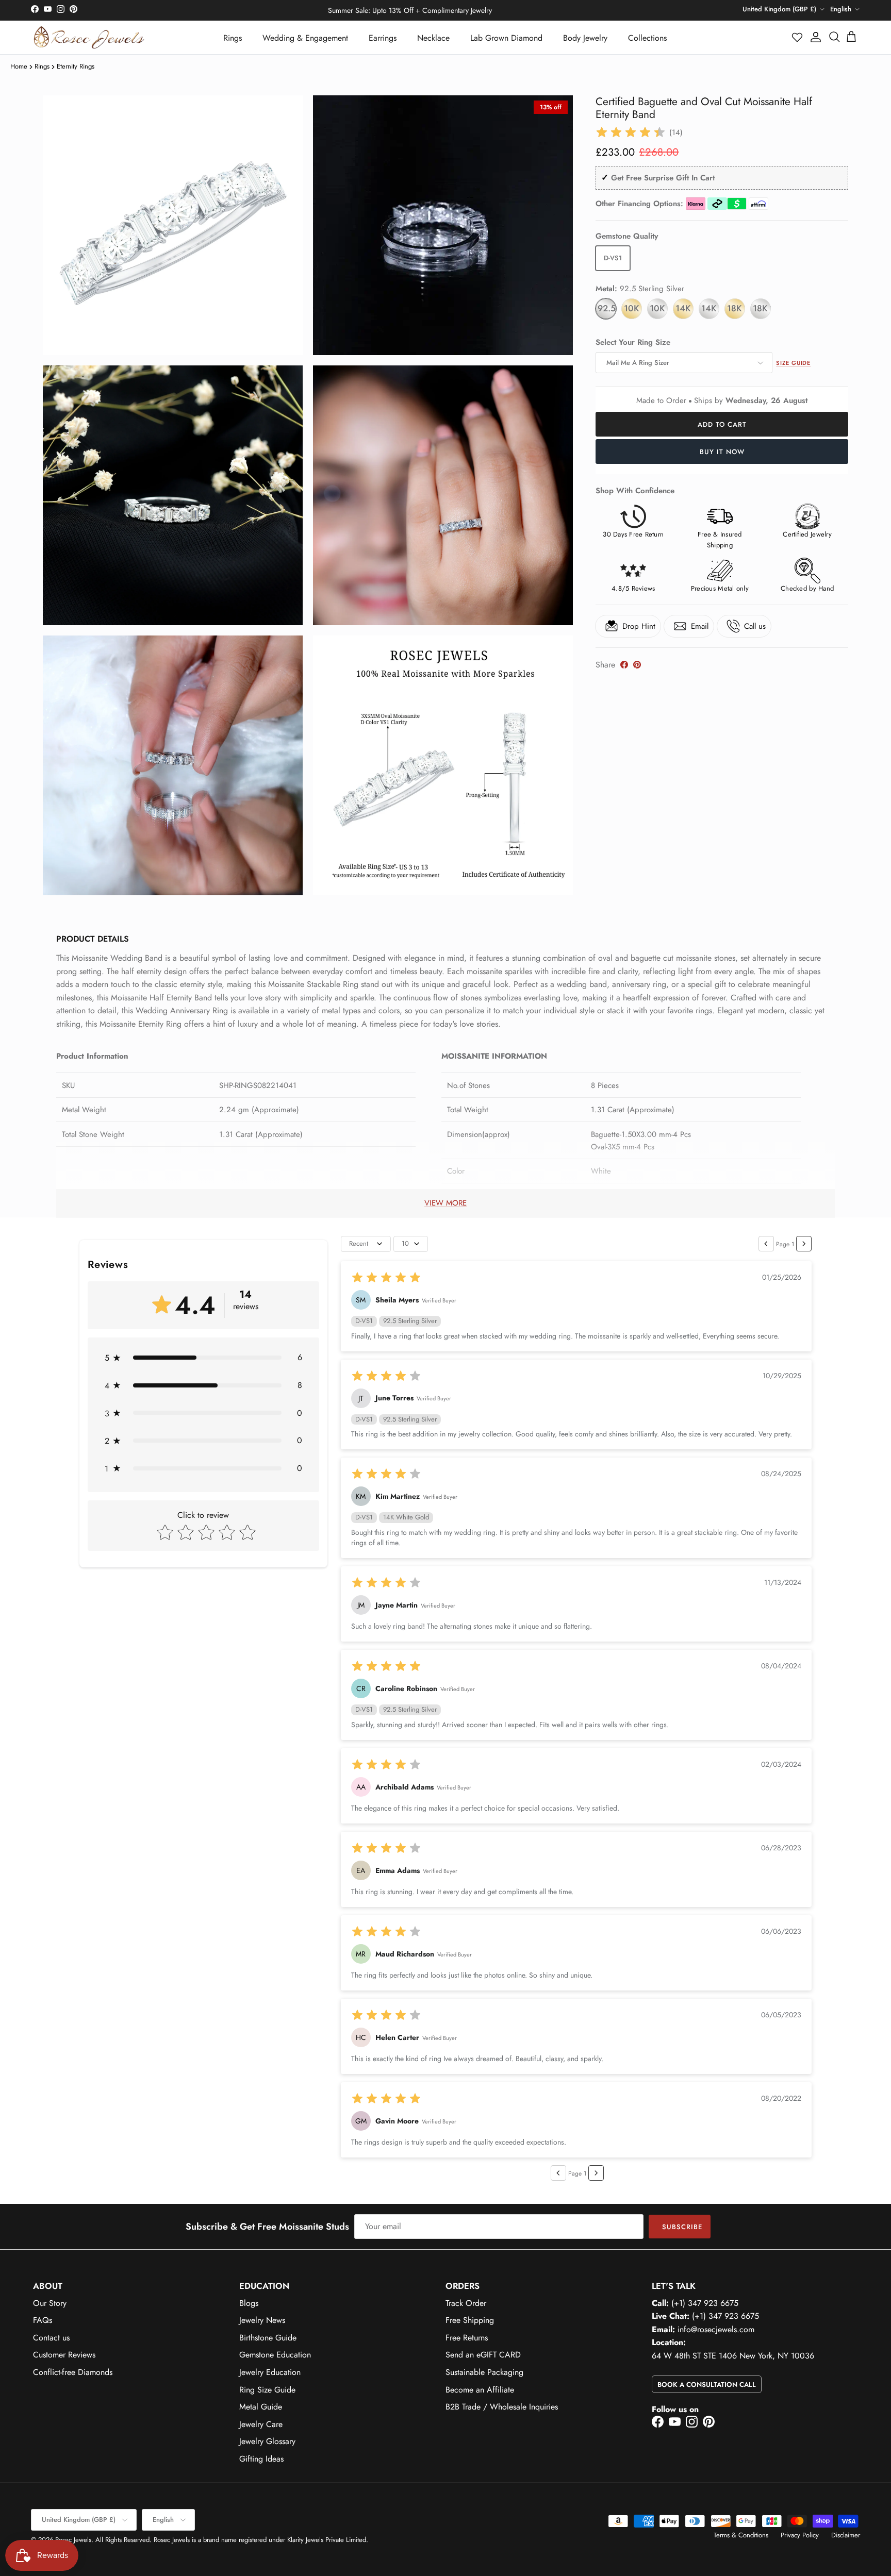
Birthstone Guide (268, 2338)
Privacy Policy (800, 2535)
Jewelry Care (261, 2424)
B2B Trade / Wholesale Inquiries (502, 2407)
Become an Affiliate (480, 2390)
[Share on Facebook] (624, 665)
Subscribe (682, 2227)
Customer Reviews (64, 2355)
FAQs (43, 2320)
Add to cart (722, 424)
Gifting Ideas (261, 2459)
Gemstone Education (275, 2355)
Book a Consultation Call (707, 2385)
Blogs (249, 2303)
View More (445, 1203)
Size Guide (793, 363)
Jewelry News (262, 2320)
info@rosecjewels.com (716, 2329)
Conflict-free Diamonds (73, 2372)
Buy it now (722, 452)
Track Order (466, 2303)
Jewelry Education (270, 2372)
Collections (647, 38)
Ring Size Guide (267, 2390)
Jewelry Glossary (267, 2441)
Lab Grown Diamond (506, 38)
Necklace (433, 38)
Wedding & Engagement (305, 38)
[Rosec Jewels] (89, 37)
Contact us (51, 2338)
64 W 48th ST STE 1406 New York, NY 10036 (733, 2356)
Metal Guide (261, 2407)
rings (42, 66)
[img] (631, 132)
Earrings (383, 38)
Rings (233, 38)
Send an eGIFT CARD (483, 2355)
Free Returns (467, 2338)
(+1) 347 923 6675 (705, 2303)
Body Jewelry (585, 38)
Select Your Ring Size (633, 342)
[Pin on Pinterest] (637, 665)
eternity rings (76, 66)
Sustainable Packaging (484, 2372)
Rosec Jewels (73, 2540)
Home (19, 66)
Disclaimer (846, 2535)
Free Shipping (470, 2320)
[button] (798, 37)
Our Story (50, 2303)
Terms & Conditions (741, 2535)
